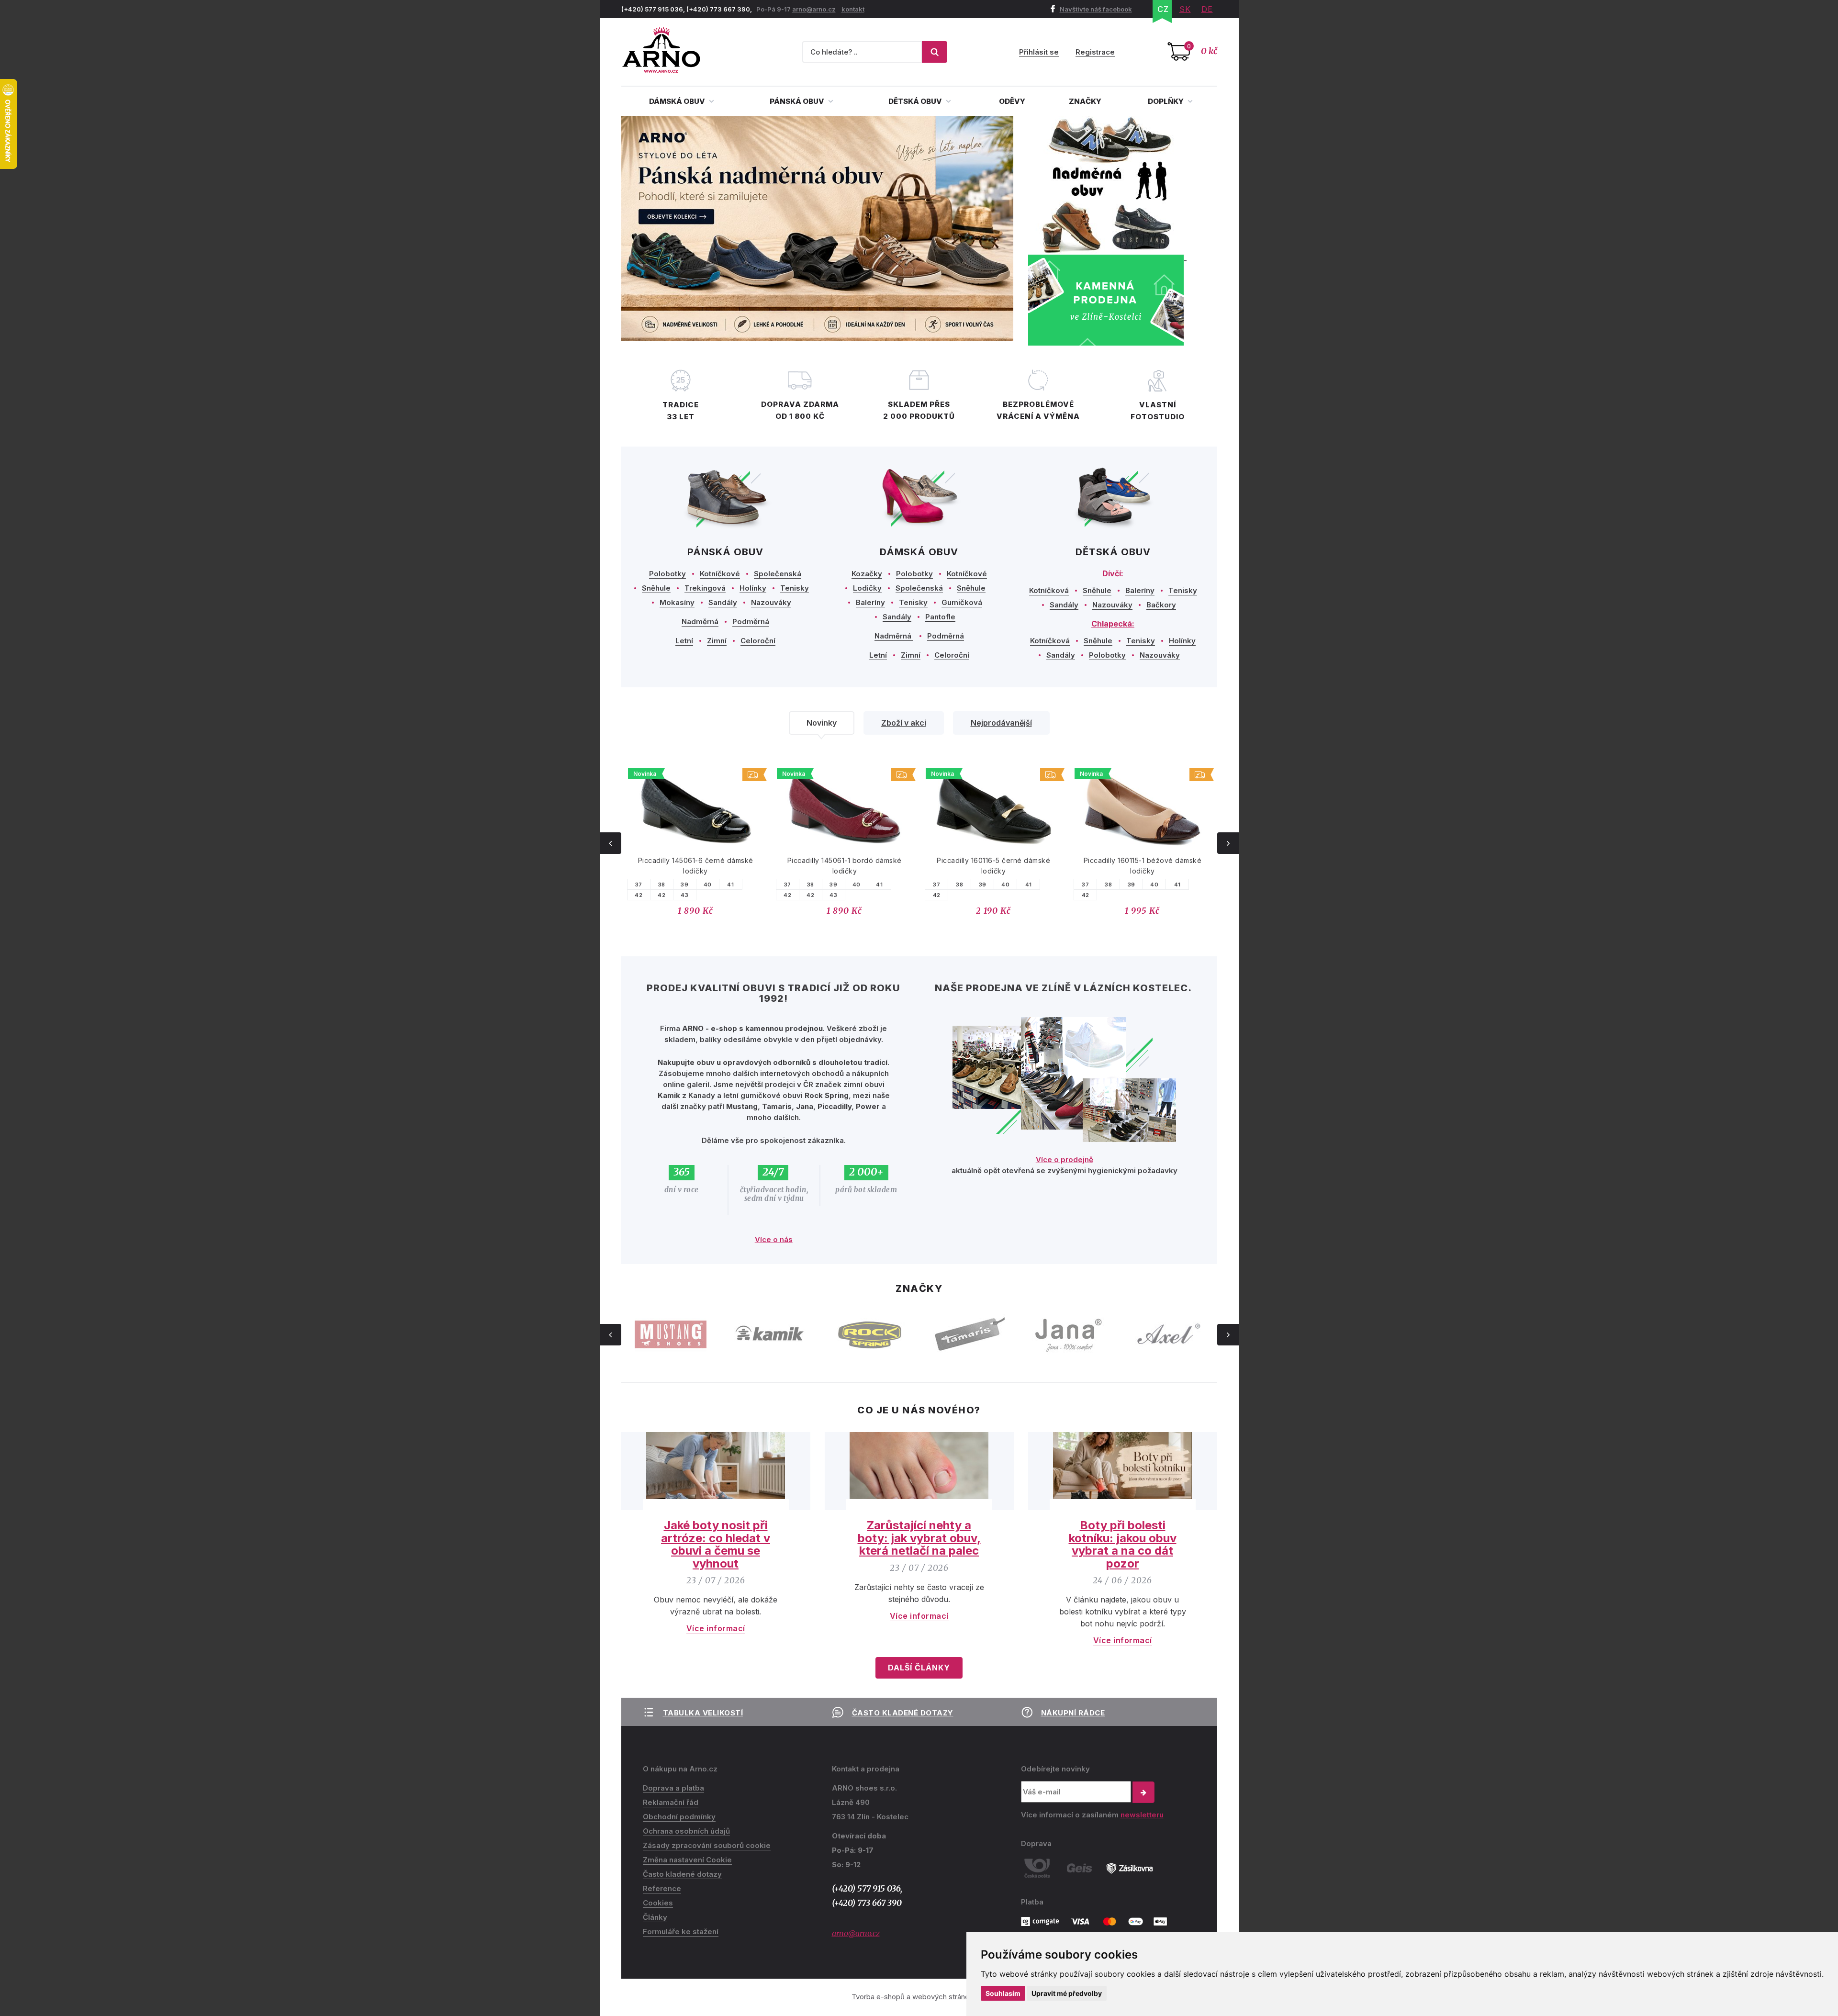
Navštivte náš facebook (1096, 9)
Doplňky (1166, 101)
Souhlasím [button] (1003, 1993)
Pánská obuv (798, 101)
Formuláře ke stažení (681, 1932)
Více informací (716, 1628)
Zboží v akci (904, 723)
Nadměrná (700, 622)
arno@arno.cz (814, 9)
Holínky (753, 588)
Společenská (778, 574)
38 (662, 885)
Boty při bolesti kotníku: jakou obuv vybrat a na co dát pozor (1123, 1544)
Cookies (658, 1903)
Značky (1085, 101)
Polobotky (667, 574)
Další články (919, 1668)
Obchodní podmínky (679, 1817)
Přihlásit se (1039, 52)
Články (655, 1917)
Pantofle (940, 617)
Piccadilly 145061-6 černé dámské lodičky (696, 866)
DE (1207, 9)
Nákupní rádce (1073, 1713)
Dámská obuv (678, 101)
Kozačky (867, 574)
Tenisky (795, 588)
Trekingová (705, 588)
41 (730, 885)
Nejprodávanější (1001, 723)
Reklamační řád (671, 1802)
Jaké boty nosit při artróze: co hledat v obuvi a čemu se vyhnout (716, 1544)
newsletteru (1142, 1815)
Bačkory (1161, 605)
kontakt (853, 9)
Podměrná (751, 622)
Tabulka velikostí (703, 1713)
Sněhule (656, 588)
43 (684, 895)
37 (639, 885)
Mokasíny (677, 602)
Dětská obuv (916, 101)
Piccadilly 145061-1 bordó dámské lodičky (845, 866)
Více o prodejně (1065, 1159)
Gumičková (962, 602)
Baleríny (870, 602)
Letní (684, 641)
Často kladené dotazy (903, 1713)
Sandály (723, 602)
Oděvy (1012, 101)
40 (708, 885)
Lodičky (867, 588)
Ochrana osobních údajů (686, 1831)
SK (1185, 9)
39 (684, 885)
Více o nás (774, 1239)
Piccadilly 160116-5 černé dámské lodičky (993, 866)
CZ (1163, 9)
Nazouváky (771, 602)
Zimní (717, 641)
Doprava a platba (673, 1788)
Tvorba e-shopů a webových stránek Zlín (919, 1997)
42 (639, 895)
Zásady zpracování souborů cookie (707, 1845)
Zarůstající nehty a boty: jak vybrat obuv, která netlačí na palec (919, 1538)
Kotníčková (1049, 590)
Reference (662, 1888)
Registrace (1095, 52)
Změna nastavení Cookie (687, 1860)
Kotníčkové (720, 574)
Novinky (822, 723)
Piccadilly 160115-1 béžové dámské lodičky (1143, 866)
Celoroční (758, 641)
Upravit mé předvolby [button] (1067, 1993)
